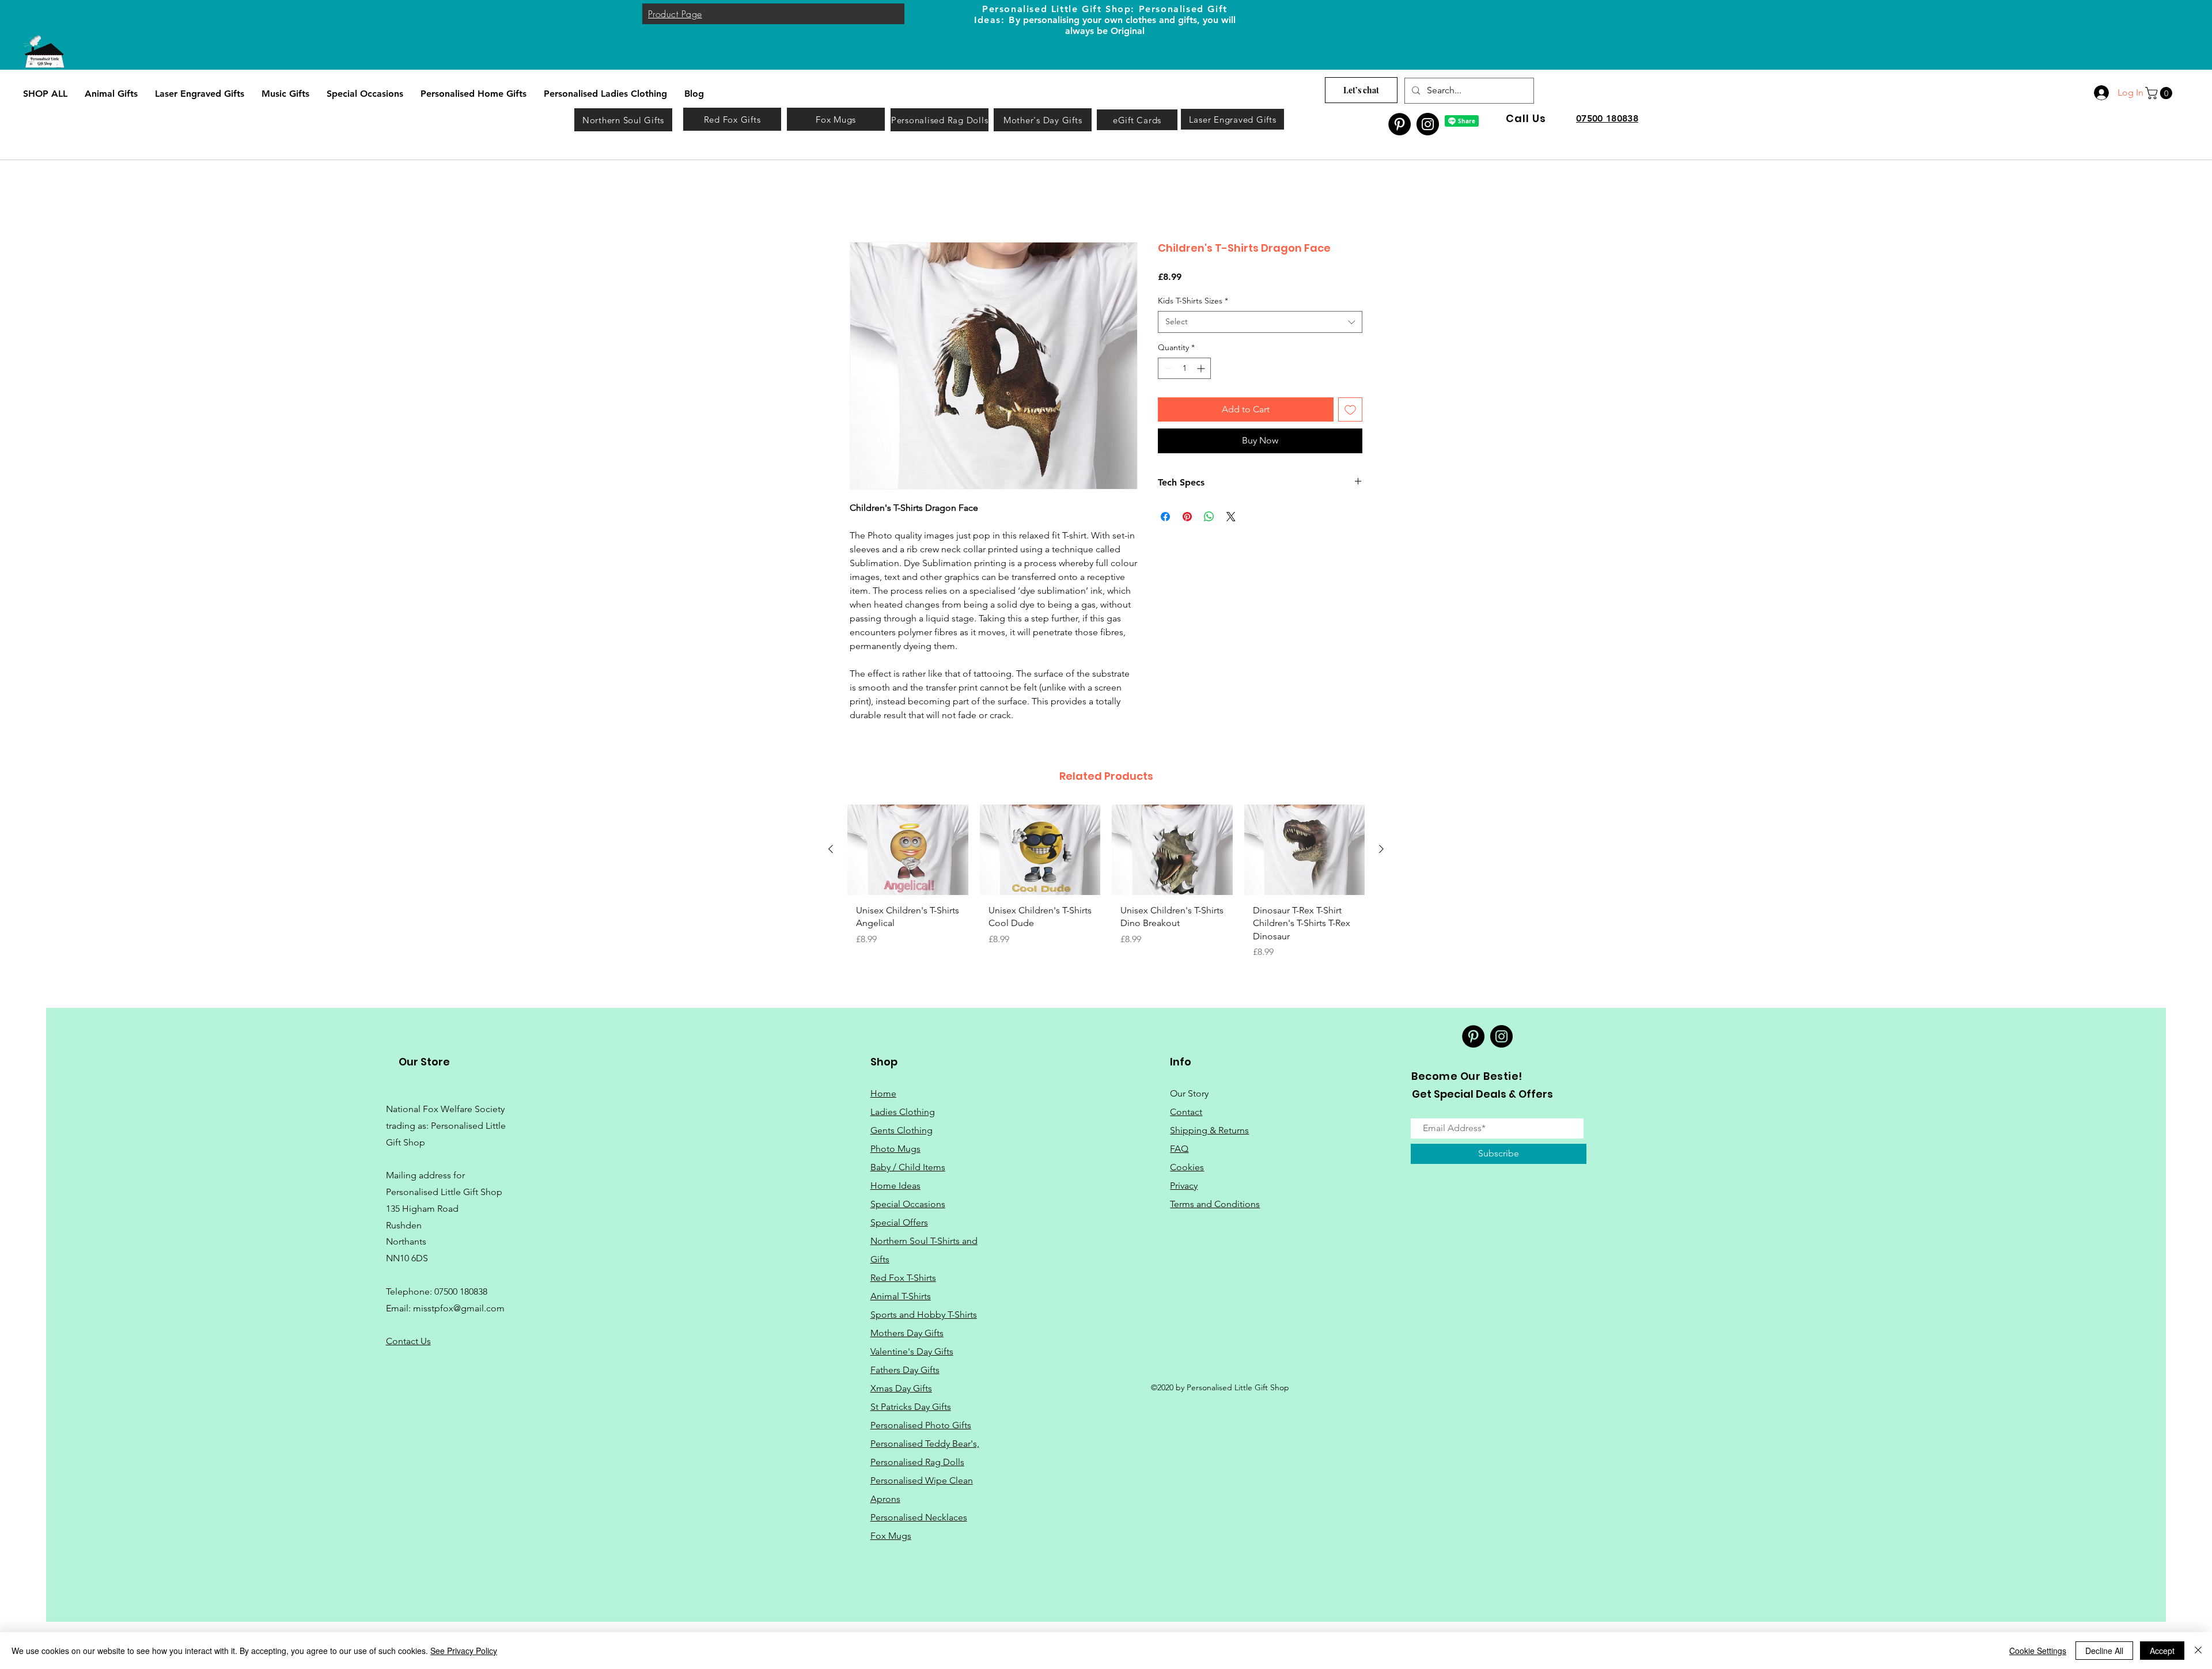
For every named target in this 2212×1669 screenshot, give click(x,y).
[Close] (2198, 1651)
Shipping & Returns (1209, 1131)
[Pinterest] (1399, 124)
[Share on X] (1231, 518)
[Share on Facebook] (1165, 518)
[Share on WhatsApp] (1209, 518)
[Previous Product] (831, 850)
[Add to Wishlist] (1350, 411)
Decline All (2104, 1651)
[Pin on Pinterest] (1187, 518)
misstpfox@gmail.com (459, 1309)
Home (863, 201)
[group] (1106, 887)
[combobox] (1260, 323)
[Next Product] (1381, 850)
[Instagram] (1428, 124)
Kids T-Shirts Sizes (1193, 301)
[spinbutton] (1184, 369)
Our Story (1189, 1095)
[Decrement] (1167, 369)
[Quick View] (908, 850)
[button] (2160, 93)
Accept (2162, 1651)
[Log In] (2101, 93)
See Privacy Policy (464, 1651)
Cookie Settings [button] (2038, 1651)
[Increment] (1202, 369)
